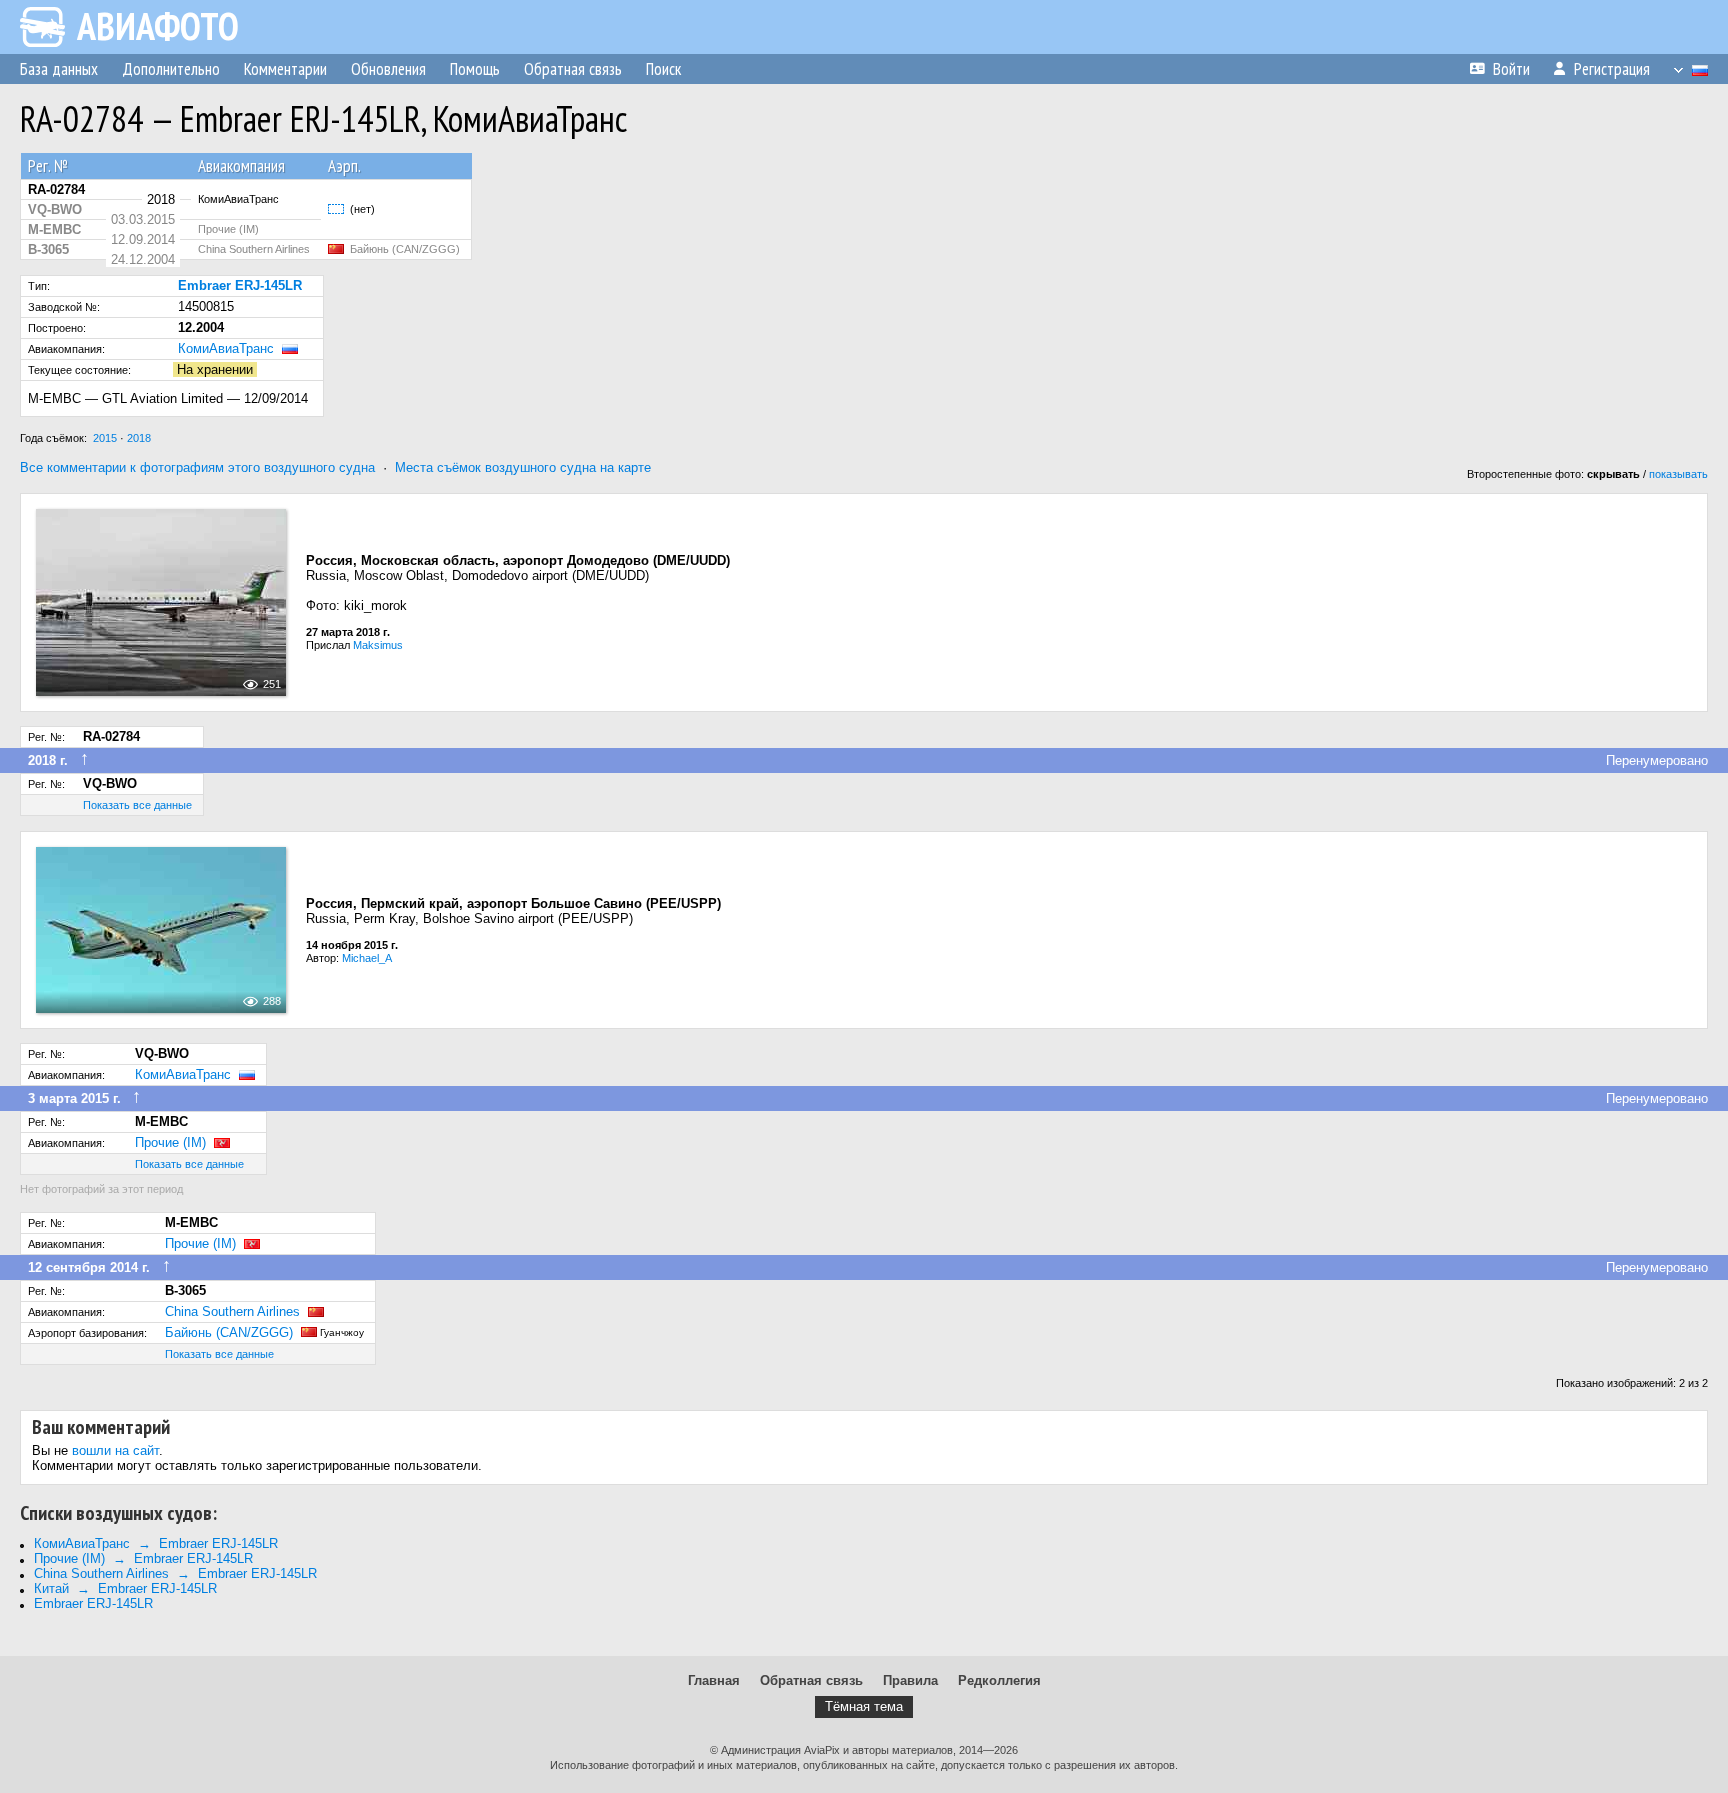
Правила (910, 1680)
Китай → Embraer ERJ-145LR (125, 1588)
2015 (105, 438)
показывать (1678, 474)
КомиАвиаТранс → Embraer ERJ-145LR (156, 1543)
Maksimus (378, 645)
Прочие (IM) (170, 1142)
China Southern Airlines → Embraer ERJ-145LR (175, 1573)
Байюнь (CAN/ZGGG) (229, 1332)
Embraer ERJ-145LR (93, 1603)
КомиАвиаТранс (226, 348)
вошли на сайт (115, 1450)
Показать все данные (137, 805)
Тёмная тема (864, 1706)
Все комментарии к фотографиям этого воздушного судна (197, 467)
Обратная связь (811, 1680)
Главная (714, 1680)
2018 (139, 438)
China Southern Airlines (232, 1311)
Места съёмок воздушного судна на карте (523, 467)
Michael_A (367, 958)
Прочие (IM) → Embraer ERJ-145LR (143, 1558)
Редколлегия (999, 1680)
